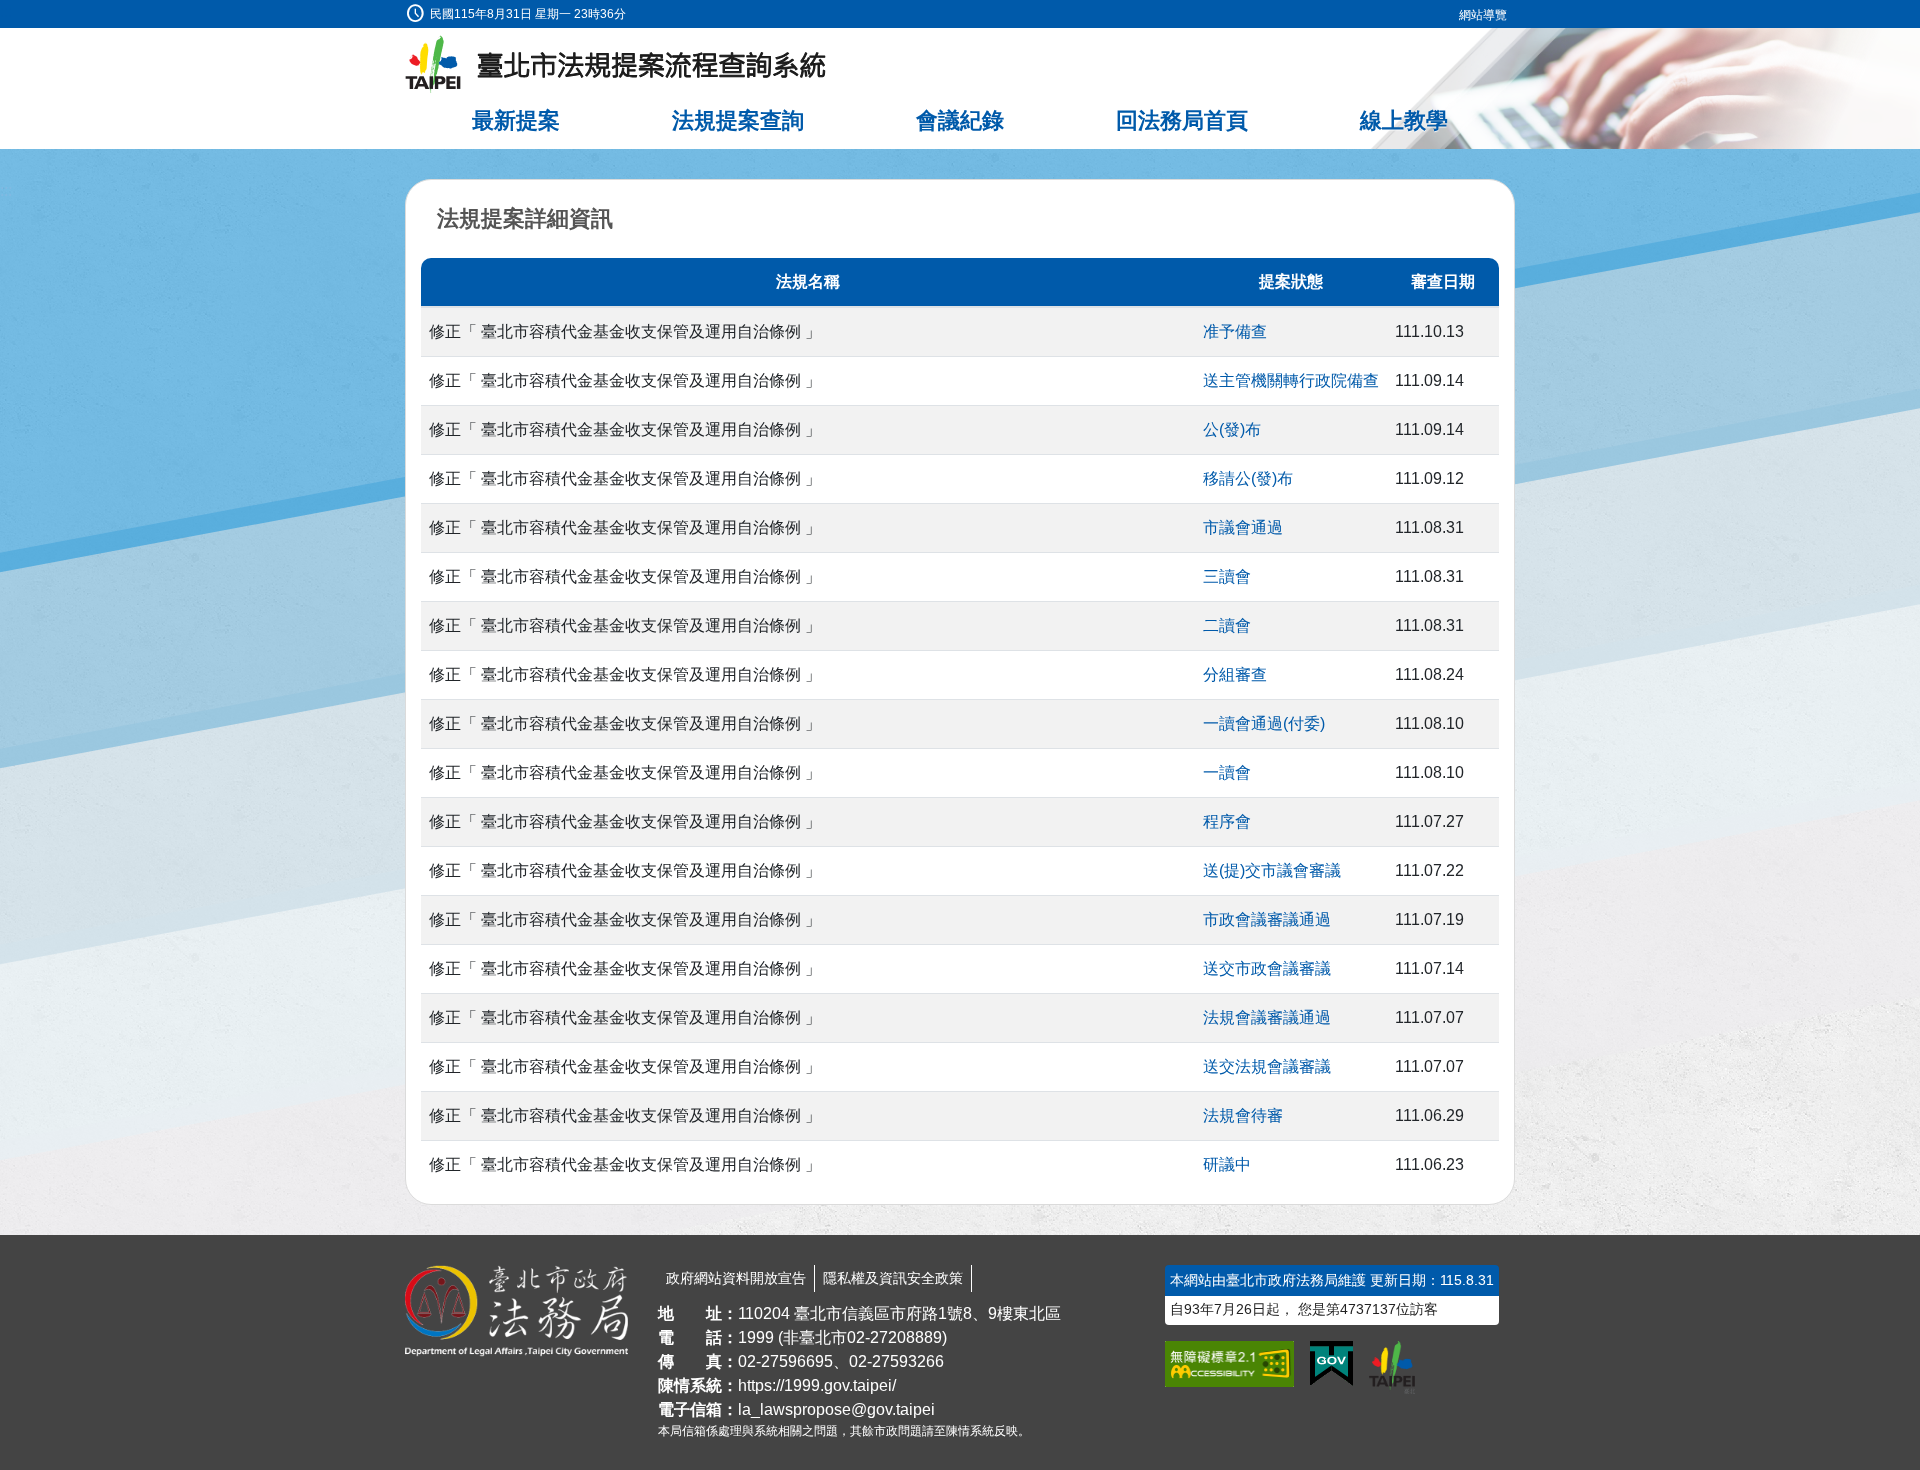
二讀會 (1227, 625)
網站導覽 (1483, 15)
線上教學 (1404, 120)
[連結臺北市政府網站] (1392, 1367)
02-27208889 (894, 1337)
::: (6, 11)
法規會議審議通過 (1267, 1017)
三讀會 (1227, 576)
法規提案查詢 (738, 120)
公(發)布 (1232, 429)
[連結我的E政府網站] (1331, 1364)
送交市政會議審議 (1267, 968)
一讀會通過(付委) (1264, 723)
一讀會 (1227, 772)
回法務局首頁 (1182, 120)
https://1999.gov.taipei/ (817, 1385)
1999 (756, 1337)
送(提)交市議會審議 (1272, 870)
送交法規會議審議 (1267, 1066)
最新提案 (516, 120)
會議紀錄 (960, 120)
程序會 (1227, 821)
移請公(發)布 (1248, 478)
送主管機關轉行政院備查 (1291, 380)
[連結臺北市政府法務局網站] (516, 1311)
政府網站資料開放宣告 (736, 1278)
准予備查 (1235, 331)
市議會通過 (1243, 527)
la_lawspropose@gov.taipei (836, 1409)
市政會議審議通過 (1267, 919)
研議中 (1227, 1164)
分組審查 (1235, 674)
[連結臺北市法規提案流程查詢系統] (616, 65)
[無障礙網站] (1229, 1364)
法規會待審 (1243, 1115)
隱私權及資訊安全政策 (893, 1278)
